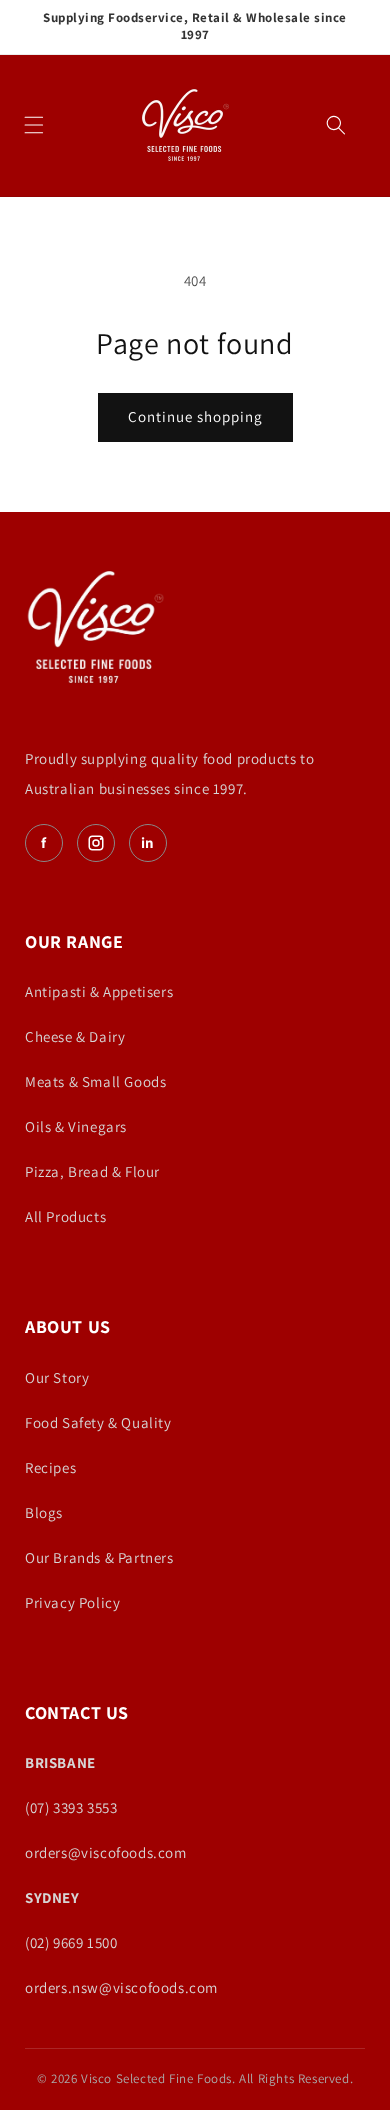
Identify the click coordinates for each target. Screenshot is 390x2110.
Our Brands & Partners (99, 1557)
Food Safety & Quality (98, 1422)
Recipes (50, 1467)
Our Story (57, 1377)
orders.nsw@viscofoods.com (121, 1987)
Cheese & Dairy (75, 1036)
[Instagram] (96, 843)
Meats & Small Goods (95, 1081)
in (148, 842)
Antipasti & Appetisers (99, 991)
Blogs (44, 1512)
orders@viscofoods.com (106, 1852)
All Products (65, 1216)
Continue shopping (195, 416)
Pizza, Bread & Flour (92, 1171)
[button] (34, 125)
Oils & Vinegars (76, 1126)
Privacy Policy (72, 1602)
